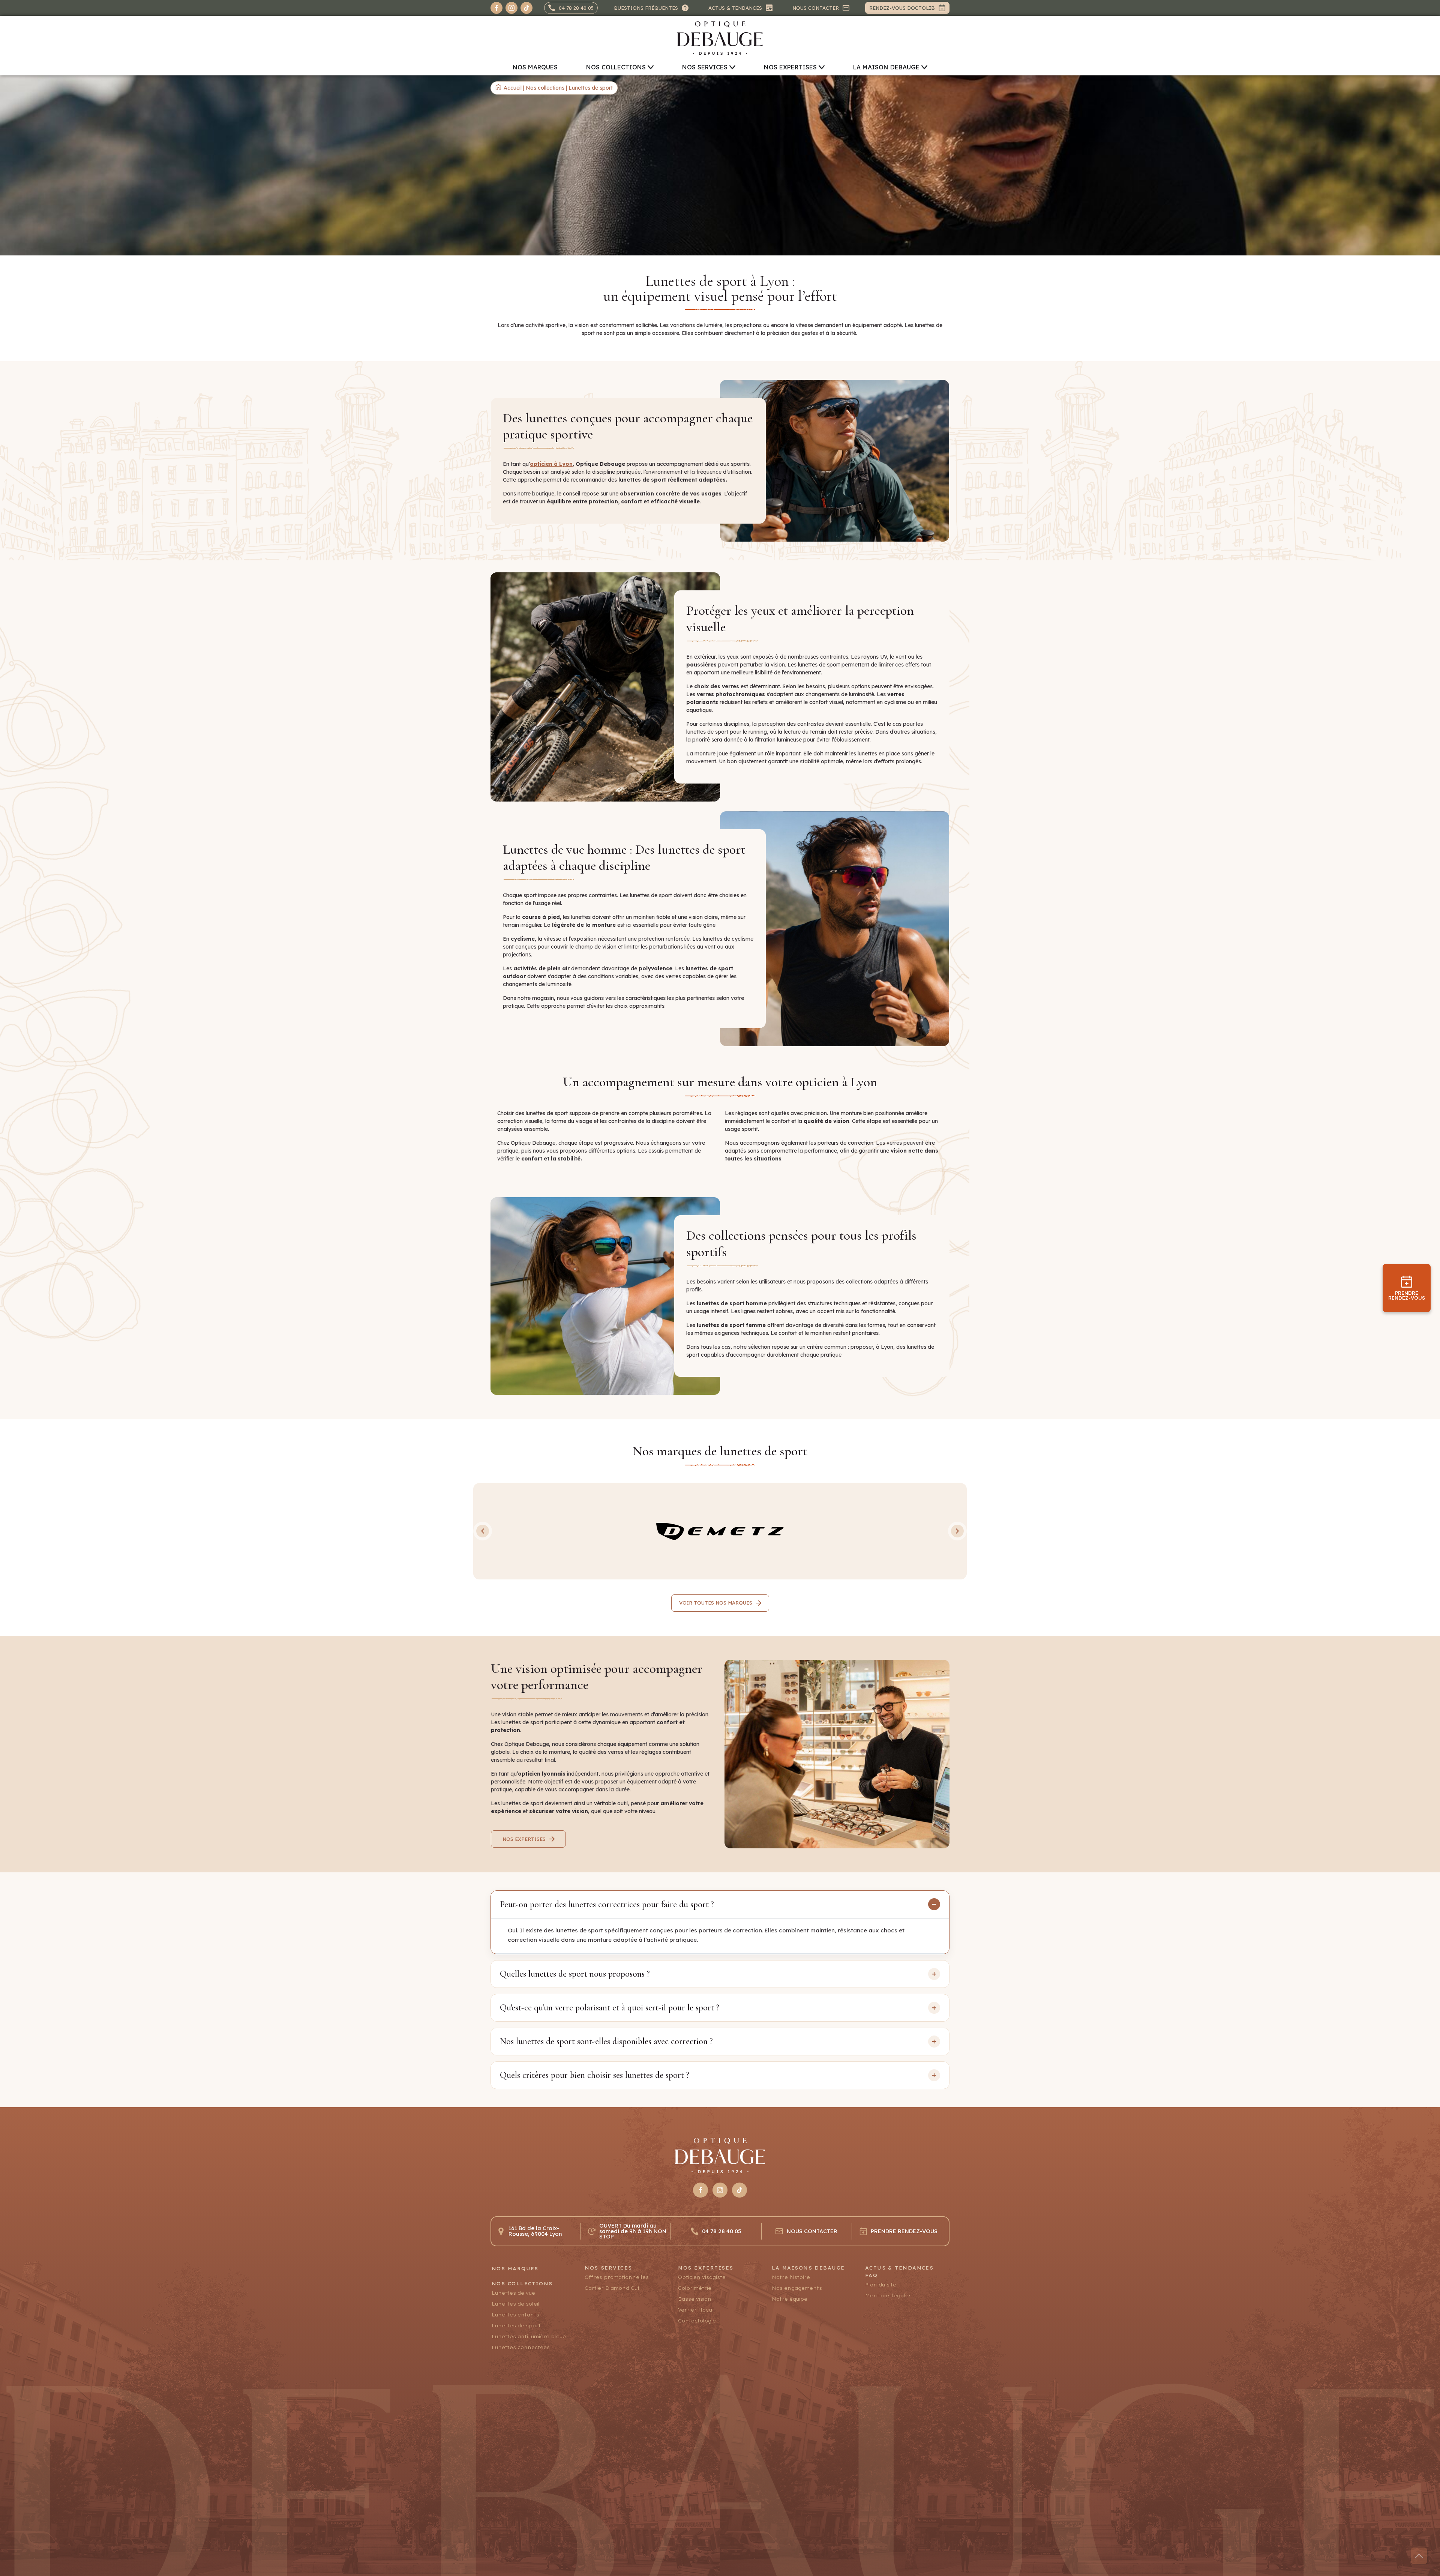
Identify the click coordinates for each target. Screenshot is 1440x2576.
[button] (483, 1531)
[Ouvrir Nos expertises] (822, 67)
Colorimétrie (695, 2288)
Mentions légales (888, 2296)
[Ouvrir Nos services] (732, 67)
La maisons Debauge (808, 2268)
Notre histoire (791, 2277)
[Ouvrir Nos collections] (651, 67)
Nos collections (545, 88)
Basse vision (695, 2299)
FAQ (871, 2275)
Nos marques (515, 2269)
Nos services (608, 2268)
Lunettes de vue (513, 2293)
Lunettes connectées (521, 2347)
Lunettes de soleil (516, 2304)
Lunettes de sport (516, 2326)
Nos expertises (706, 2268)
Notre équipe (790, 2299)
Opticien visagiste (702, 2277)
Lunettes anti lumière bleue (529, 2337)
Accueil (513, 88)
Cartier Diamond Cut (612, 2288)
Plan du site (881, 2285)
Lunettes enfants (515, 2315)
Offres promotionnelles (617, 2277)
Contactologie (697, 2321)
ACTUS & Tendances (899, 2268)
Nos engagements (797, 2288)
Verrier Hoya (695, 2310)
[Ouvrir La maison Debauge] (924, 67)
